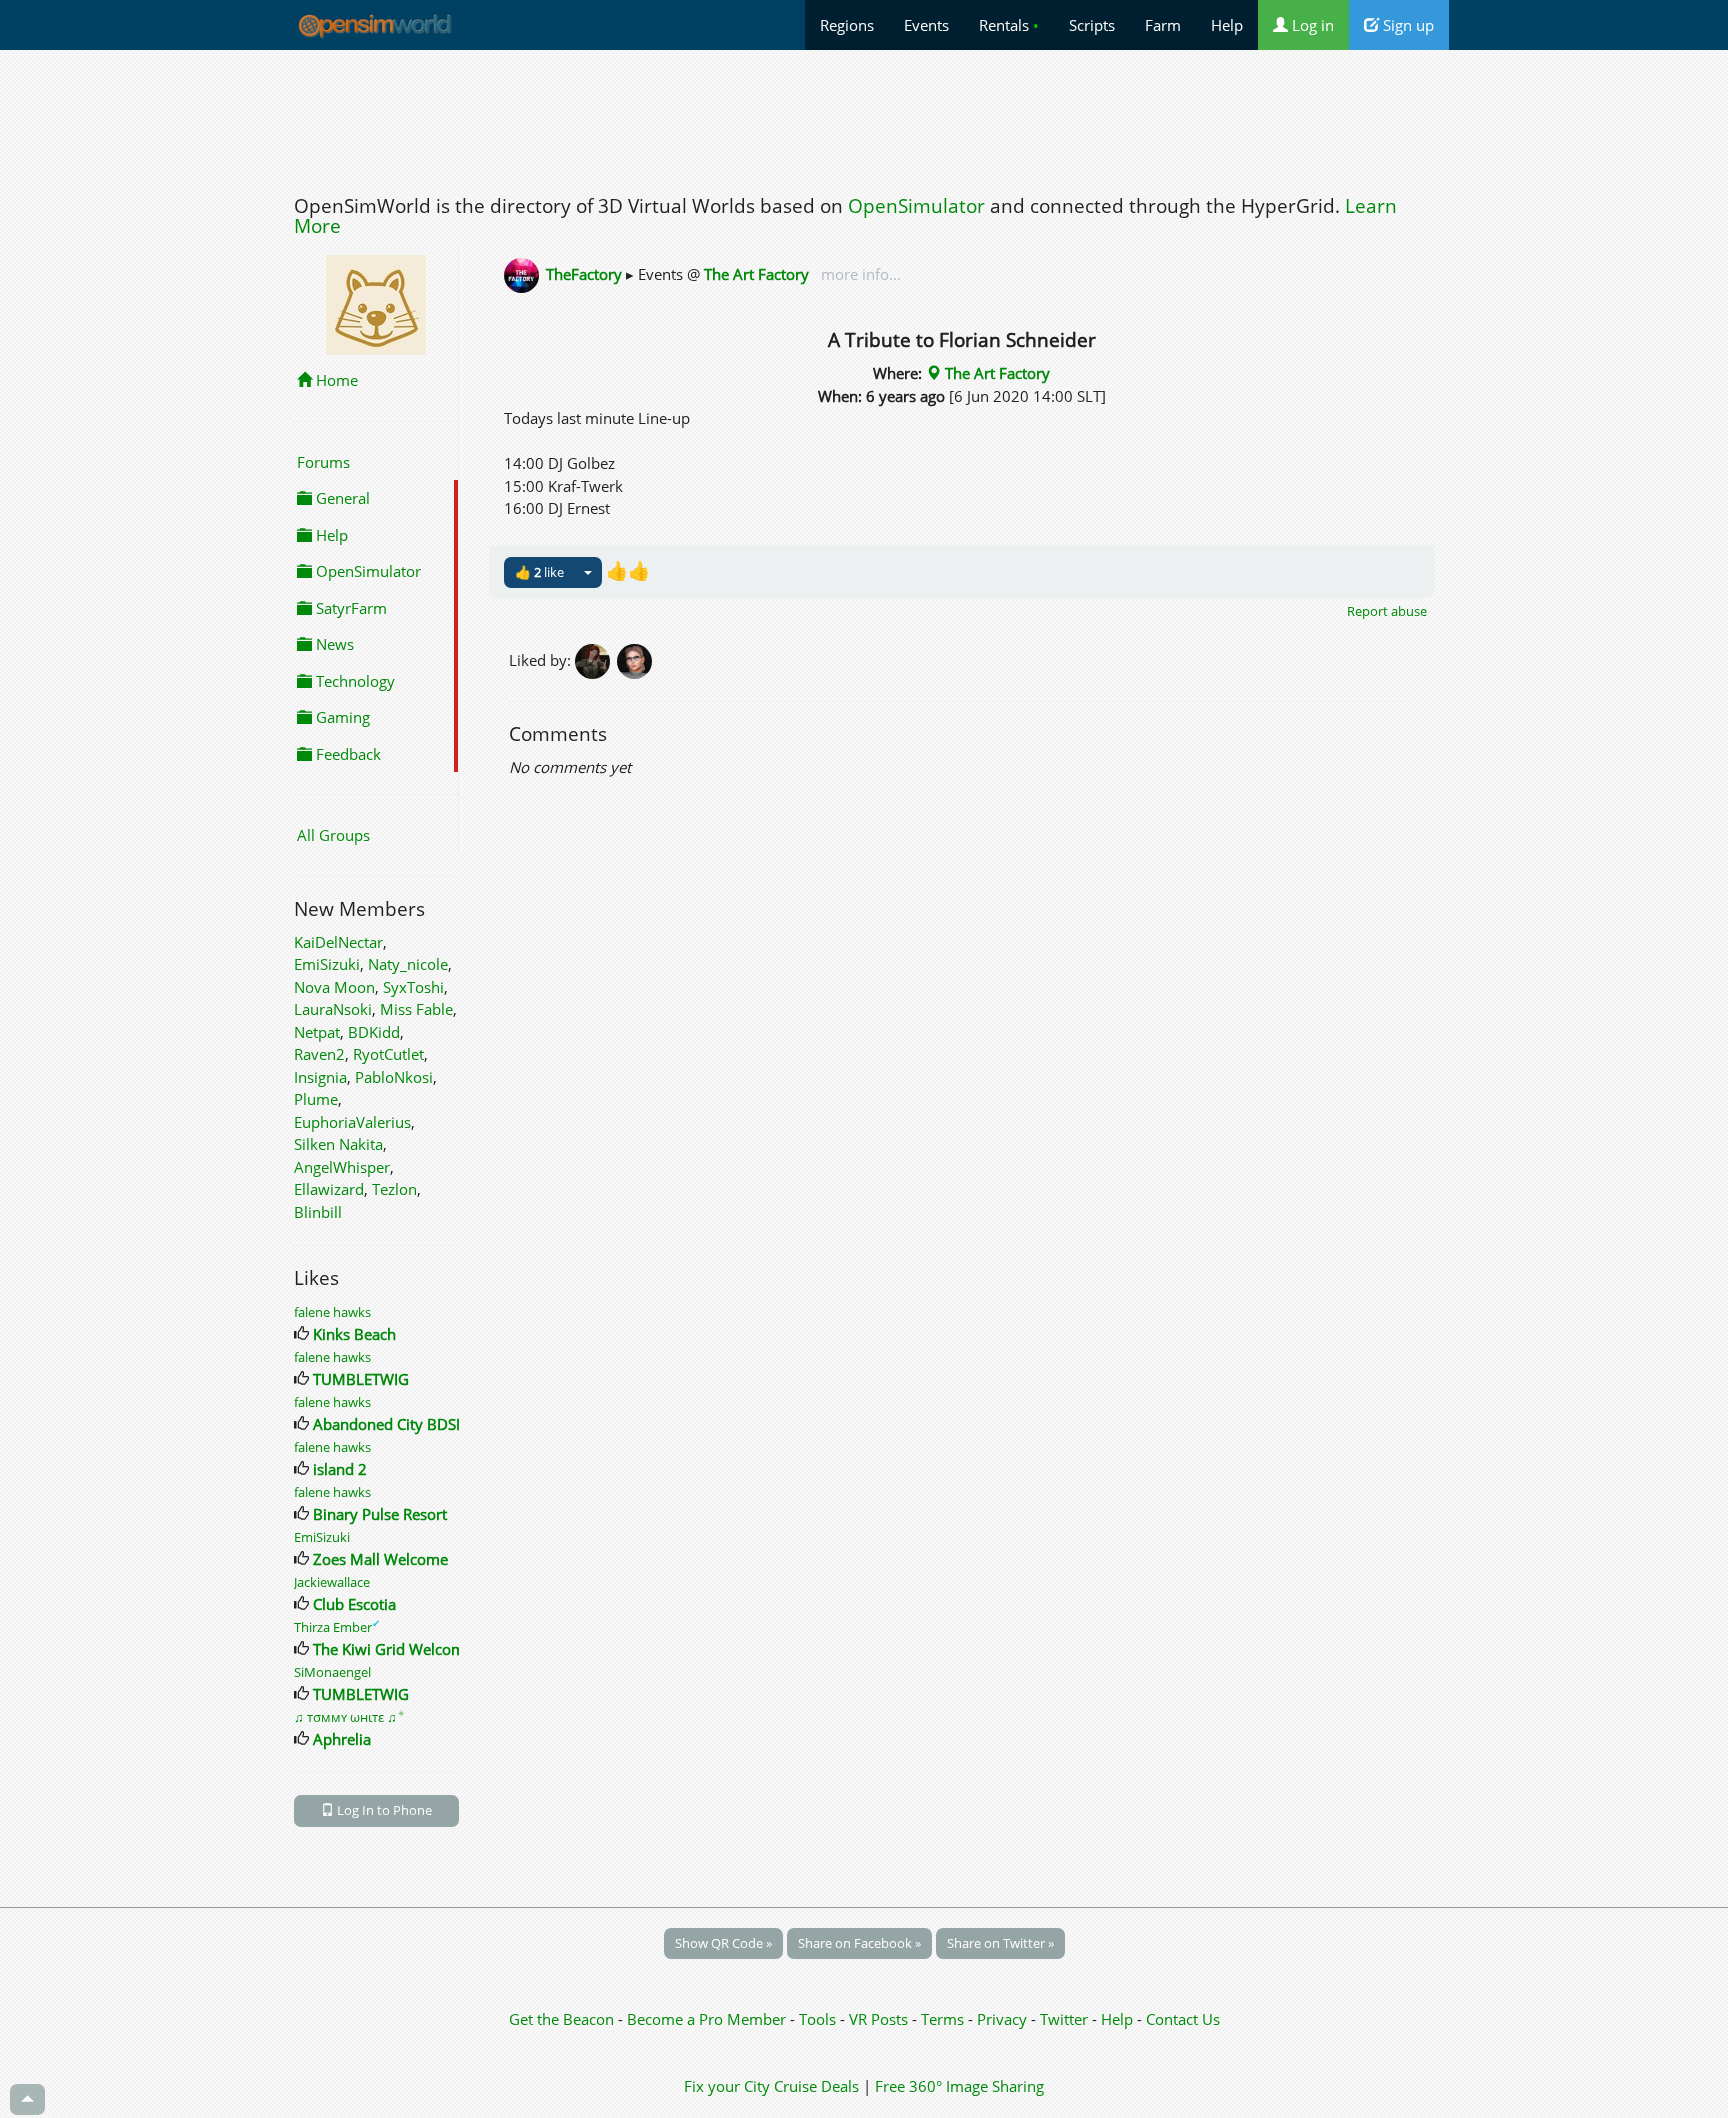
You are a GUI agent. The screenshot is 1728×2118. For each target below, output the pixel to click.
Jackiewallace (332, 1582)
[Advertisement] (864, 117)
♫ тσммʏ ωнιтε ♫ (349, 1717)
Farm (1163, 25)
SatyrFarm (349, 608)
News (333, 644)
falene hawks (332, 1312)
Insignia (320, 1077)
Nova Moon (334, 987)
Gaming (341, 717)
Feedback (346, 754)
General (341, 498)
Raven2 (319, 1054)
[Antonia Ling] (636, 660)
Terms (944, 2019)
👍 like (539, 572)
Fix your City (727, 2086)
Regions (847, 25)
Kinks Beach (354, 1334)
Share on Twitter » (1000, 1943)
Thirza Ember (337, 1627)
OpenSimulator (916, 206)
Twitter (1064, 2019)
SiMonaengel (332, 1672)
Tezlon (394, 1189)
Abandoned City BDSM (391, 1424)
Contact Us (1183, 2019)
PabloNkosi (394, 1077)
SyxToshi (413, 987)
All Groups (333, 835)
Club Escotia (354, 1604)
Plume (316, 1099)
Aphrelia (342, 1739)
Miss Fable (416, 1009)
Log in (1311, 25)
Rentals (1009, 25)
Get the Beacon (561, 2019)
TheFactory (584, 274)
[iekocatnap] (596, 660)
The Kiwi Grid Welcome (393, 1649)
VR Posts (880, 2019)
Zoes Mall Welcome (380, 1559)
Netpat (317, 1032)
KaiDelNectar (338, 942)
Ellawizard (329, 1189)
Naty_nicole (408, 964)
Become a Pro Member (708, 2019)
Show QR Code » (723, 1943)
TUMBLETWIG (361, 1379)
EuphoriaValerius (352, 1122)
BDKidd (374, 1032)
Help (1227, 25)
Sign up (1406, 25)
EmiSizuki (327, 964)
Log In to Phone (383, 1810)
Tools (819, 2019)
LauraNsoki (333, 1009)
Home (335, 380)
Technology (353, 681)
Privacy (1002, 2019)
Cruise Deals (816, 2086)
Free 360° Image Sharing (959, 2086)
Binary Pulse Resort (380, 1514)
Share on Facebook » (859, 1943)
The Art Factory (756, 274)
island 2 (340, 1469)
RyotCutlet (388, 1054)
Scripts (1092, 25)
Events (926, 25)
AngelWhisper (342, 1167)
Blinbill (318, 1212)
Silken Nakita (338, 1144)
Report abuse (1387, 611)
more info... (859, 274)
